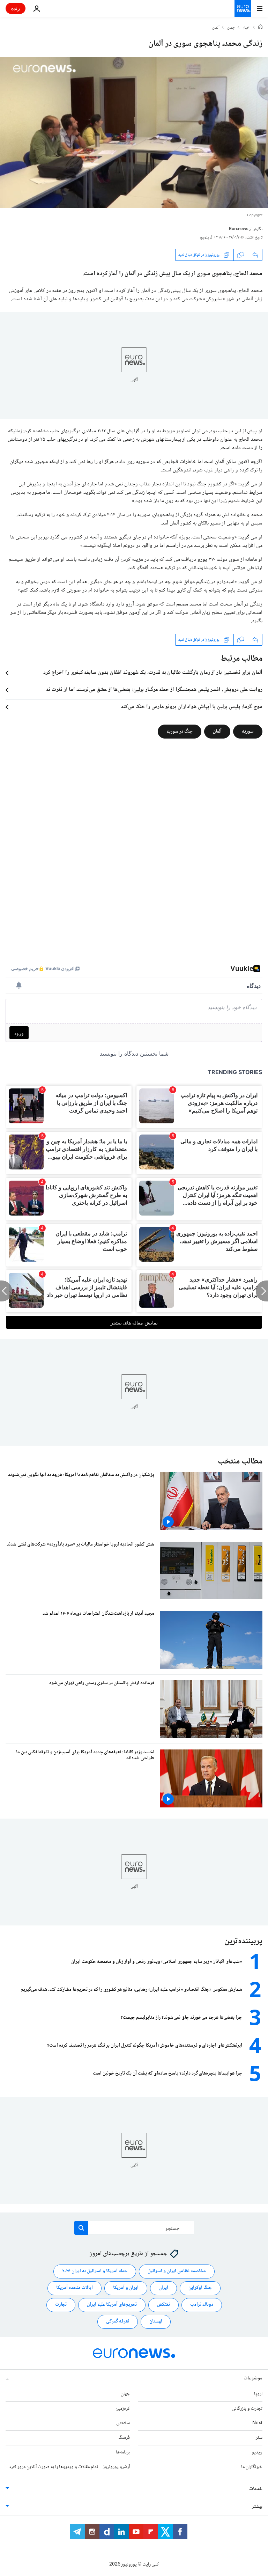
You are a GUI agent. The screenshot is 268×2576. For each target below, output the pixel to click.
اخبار (247, 28)
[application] (134, 133)
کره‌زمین (123, 2409)
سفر (259, 2438)
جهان (231, 28)
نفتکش (163, 2305)
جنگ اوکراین (200, 2288)
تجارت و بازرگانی (247, 2409)
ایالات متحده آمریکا (75, 2288)
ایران (163, 2288)
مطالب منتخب (240, 1462)
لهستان (156, 2321)
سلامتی (123, 2423)
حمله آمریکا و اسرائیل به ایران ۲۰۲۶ (95, 2271)
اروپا (258, 2394)
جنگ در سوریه (180, 732)
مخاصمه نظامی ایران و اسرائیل (177, 2271)
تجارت (61, 2305)
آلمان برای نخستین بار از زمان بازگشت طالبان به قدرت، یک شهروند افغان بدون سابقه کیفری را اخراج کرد (153, 673)
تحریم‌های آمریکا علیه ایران (112, 2305)
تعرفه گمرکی (118, 2321)
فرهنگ (124, 2438)
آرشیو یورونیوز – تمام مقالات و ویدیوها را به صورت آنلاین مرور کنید (69, 2467)
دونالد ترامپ (202, 2305)
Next (257, 2423)
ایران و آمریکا (126, 2288)
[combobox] (134, 2228)
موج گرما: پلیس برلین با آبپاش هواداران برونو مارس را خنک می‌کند (192, 707)
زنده (16, 8)
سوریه (248, 732)
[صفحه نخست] (260, 28)
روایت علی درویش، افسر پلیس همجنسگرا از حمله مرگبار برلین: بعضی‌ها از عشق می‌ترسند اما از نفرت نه (154, 690)
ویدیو (257, 2452)
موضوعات (253, 2378)
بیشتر (257, 2507)
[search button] (81, 2228)
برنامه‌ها (123, 2452)
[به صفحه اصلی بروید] (243, 8)
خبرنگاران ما (252, 2467)
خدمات (256, 2489)
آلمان (216, 28)
